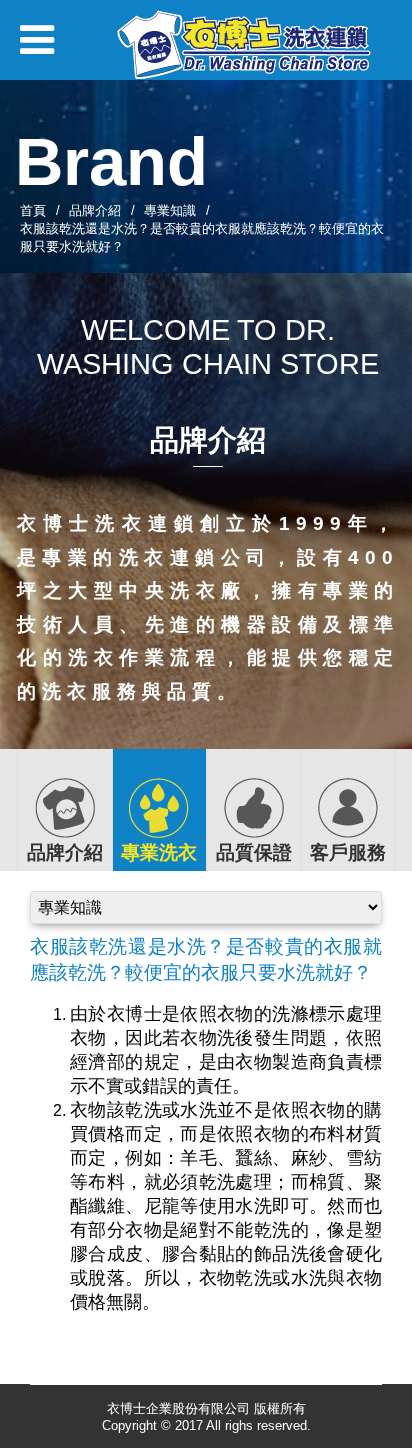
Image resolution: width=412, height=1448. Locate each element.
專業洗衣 (159, 852)
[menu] (37, 48)
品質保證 (254, 852)
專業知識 (170, 210)
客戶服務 (348, 852)
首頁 (33, 210)
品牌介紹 (95, 210)
